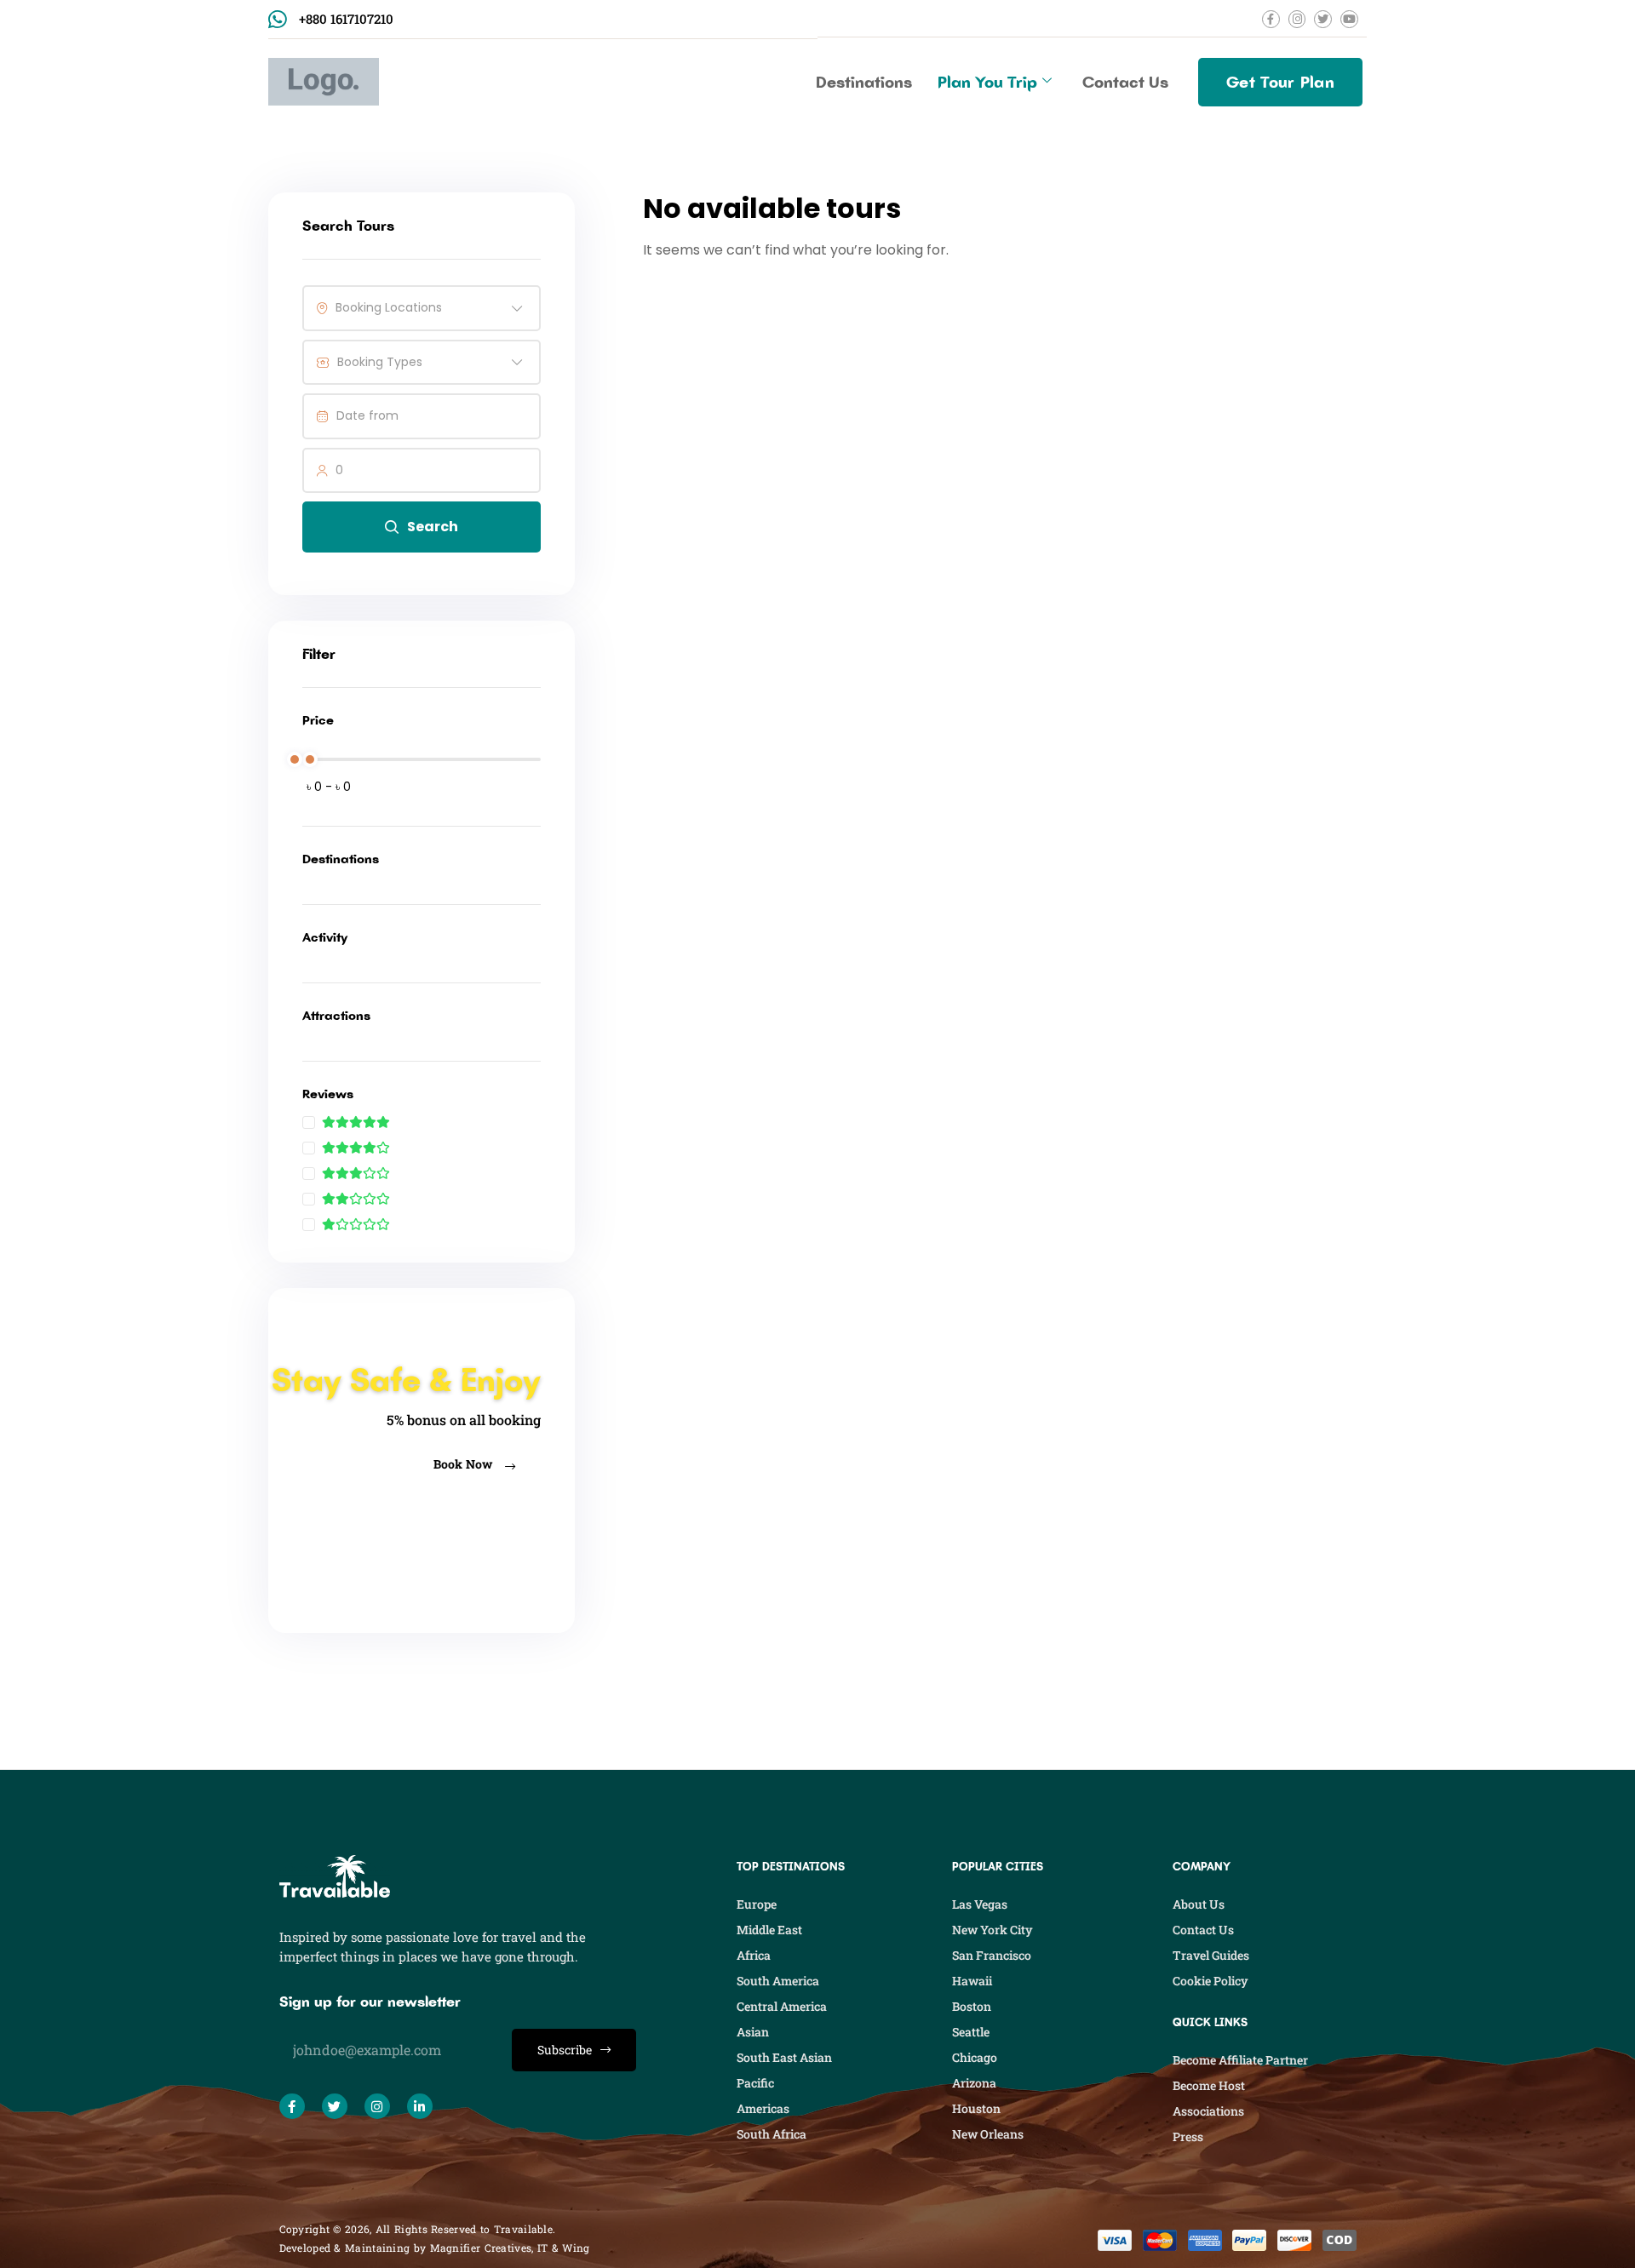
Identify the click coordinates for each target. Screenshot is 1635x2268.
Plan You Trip (987, 82)
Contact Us (1125, 82)
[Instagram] (377, 2106)
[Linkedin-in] (420, 2106)
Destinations (864, 82)
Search (433, 527)
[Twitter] (335, 2106)
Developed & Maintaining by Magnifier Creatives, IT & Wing (435, 2248)
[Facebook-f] (292, 2106)
